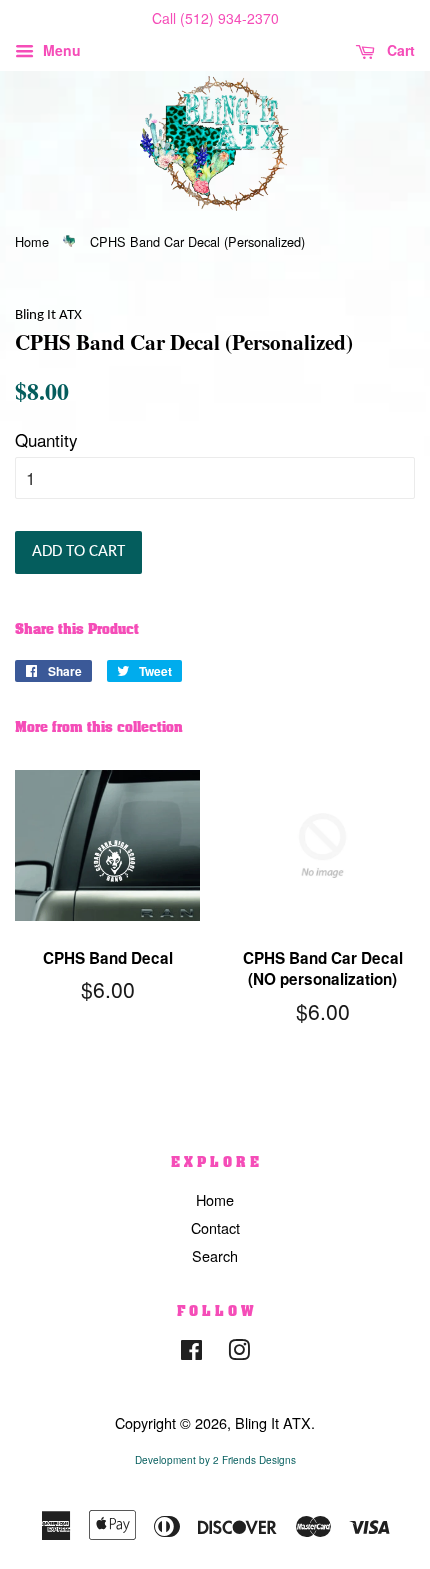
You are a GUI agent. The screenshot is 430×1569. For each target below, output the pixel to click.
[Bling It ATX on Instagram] (239, 1352)
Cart (399, 50)
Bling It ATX (273, 1422)
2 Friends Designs (254, 1460)
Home (32, 241)
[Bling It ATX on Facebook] (191, 1352)
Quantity (46, 439)
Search (215, 1255)
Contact (215, 1227)
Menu (60, 50)
